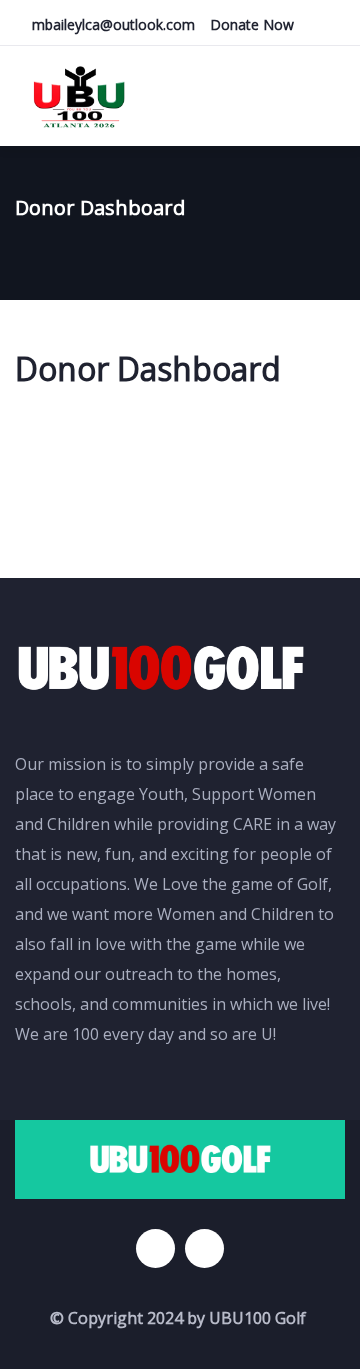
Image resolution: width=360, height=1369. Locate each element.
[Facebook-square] (155, 1248)
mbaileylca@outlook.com (113, 24)
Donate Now (252, 24)
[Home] (160, 668)
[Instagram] (204, 1248)
